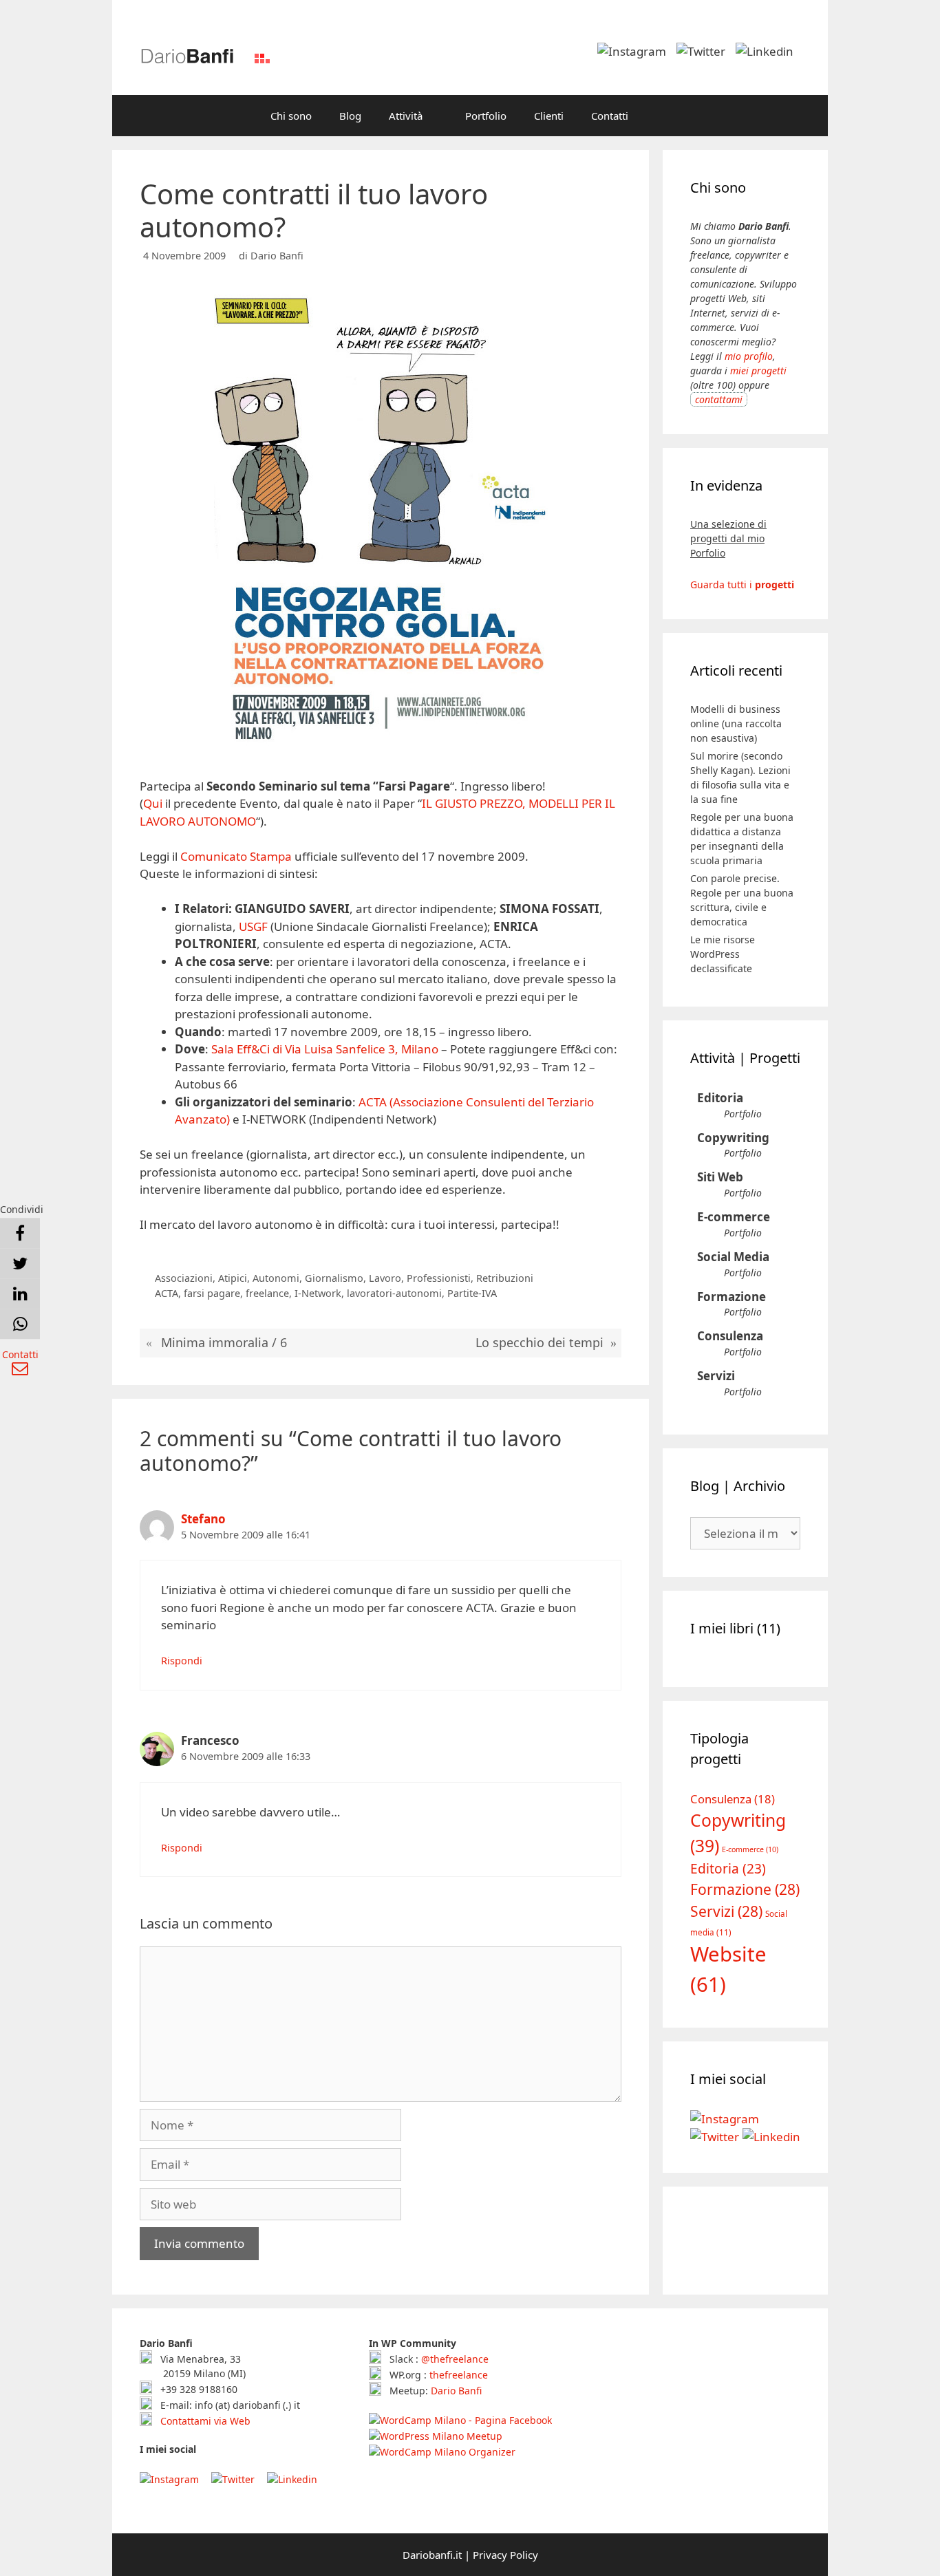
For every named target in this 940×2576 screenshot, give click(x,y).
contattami (719, 399)
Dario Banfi (456, 2391)
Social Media (733, 1257)
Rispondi (182, 1661)
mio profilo (749, 356)
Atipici (233, 1278)
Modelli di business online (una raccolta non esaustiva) (736, 723)
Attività (406, 116)
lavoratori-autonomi (394, 1293)
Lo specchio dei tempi (540, 1342)
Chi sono (291, 116)
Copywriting (733, 1138)
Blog (350, 116)
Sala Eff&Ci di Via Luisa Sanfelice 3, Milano (325, 1049)
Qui (153, 803)
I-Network (318, 1293)
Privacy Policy (505, 2555)
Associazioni (184, 1278)
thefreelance (459, 2375)
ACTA (167, 1293)
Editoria (720, 1098)
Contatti (610, 116)
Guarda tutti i (742, 584)
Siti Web (720, 1177)
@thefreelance (455, 2359)
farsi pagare (212, 1293)
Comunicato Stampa (236, 856)
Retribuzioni (505, 1278)
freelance (267, 1293)
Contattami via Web (204, 2421)
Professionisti (439, 1278)
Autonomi (276, 1278)
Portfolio (486, 116)
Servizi (716, 1376)
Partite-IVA (472, 1293)
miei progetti (758, 371)
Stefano (203, 1519)
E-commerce (734, 1217)
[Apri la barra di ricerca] (662, 116)
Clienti (549, 116)
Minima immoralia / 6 (224, 1342)
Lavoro (385, 1278)
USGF (253, 926)
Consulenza (730, 1336)
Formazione (731, 1297)
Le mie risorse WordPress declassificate (723, 954)
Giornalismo (334, 1278)
